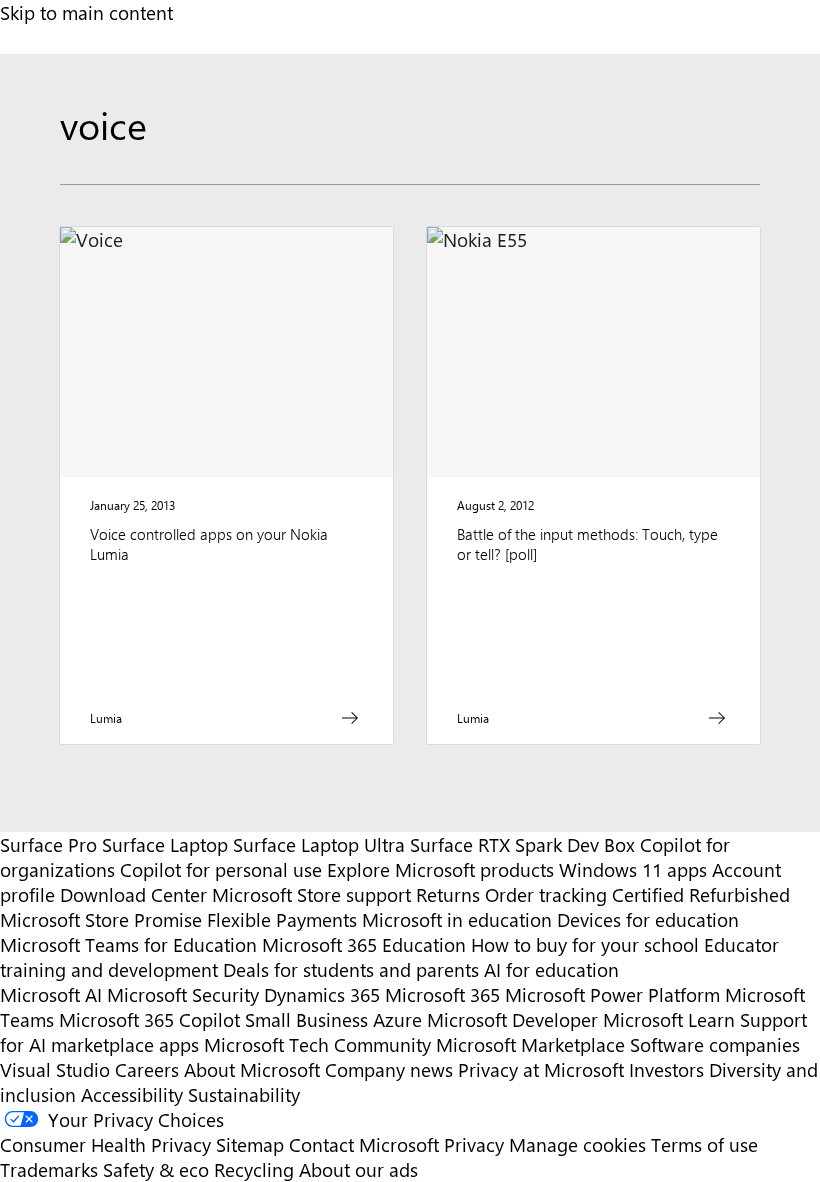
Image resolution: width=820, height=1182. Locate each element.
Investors (666, 1069)
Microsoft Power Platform (612, 994)
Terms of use (704, 1144)
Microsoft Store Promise (101, 919)
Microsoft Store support (311, 894)
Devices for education (648, 919)
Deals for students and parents (351, 969)
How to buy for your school (585, 944)
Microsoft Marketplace (530, 1044)
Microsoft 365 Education (364, 944)
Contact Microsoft (364, 1144)
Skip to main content (86, 12)
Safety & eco (156, 1169)
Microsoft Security (183, 994)
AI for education (551, 969)
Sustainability (244, 1094)
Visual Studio (55, 1069)
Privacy (476, 1144)
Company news (389, 1069)
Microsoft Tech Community (317, 1044)
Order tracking (546, 894)
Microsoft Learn (669, 1019)
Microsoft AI (51, 994)
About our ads (358, 1169)
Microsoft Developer (512, 1019)
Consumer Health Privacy (105, 1144)
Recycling (254, 1169)
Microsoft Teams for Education (128, 944)
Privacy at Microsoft (541, 1069)
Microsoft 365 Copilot (149, 1019)
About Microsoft (252, 1069)
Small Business (306, 1019)
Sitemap (250, 1144)
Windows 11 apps (633, 869)
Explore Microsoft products (440, 869)
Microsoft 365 (442, 994)
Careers (147, 1069)
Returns (448, 894)
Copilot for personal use (221, 869)
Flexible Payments (282, 919)
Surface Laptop (165, 844)
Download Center (133, 894)
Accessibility (132, 1094)
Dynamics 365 (322, 994)
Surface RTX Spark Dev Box (522, 844)
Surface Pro (48, 844)
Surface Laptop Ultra (319, 844)
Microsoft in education (457, 919)
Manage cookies (577, 1144)
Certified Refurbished (701, 894)
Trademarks (49, 1169)
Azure (397, 1019)
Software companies (715, 1044)
